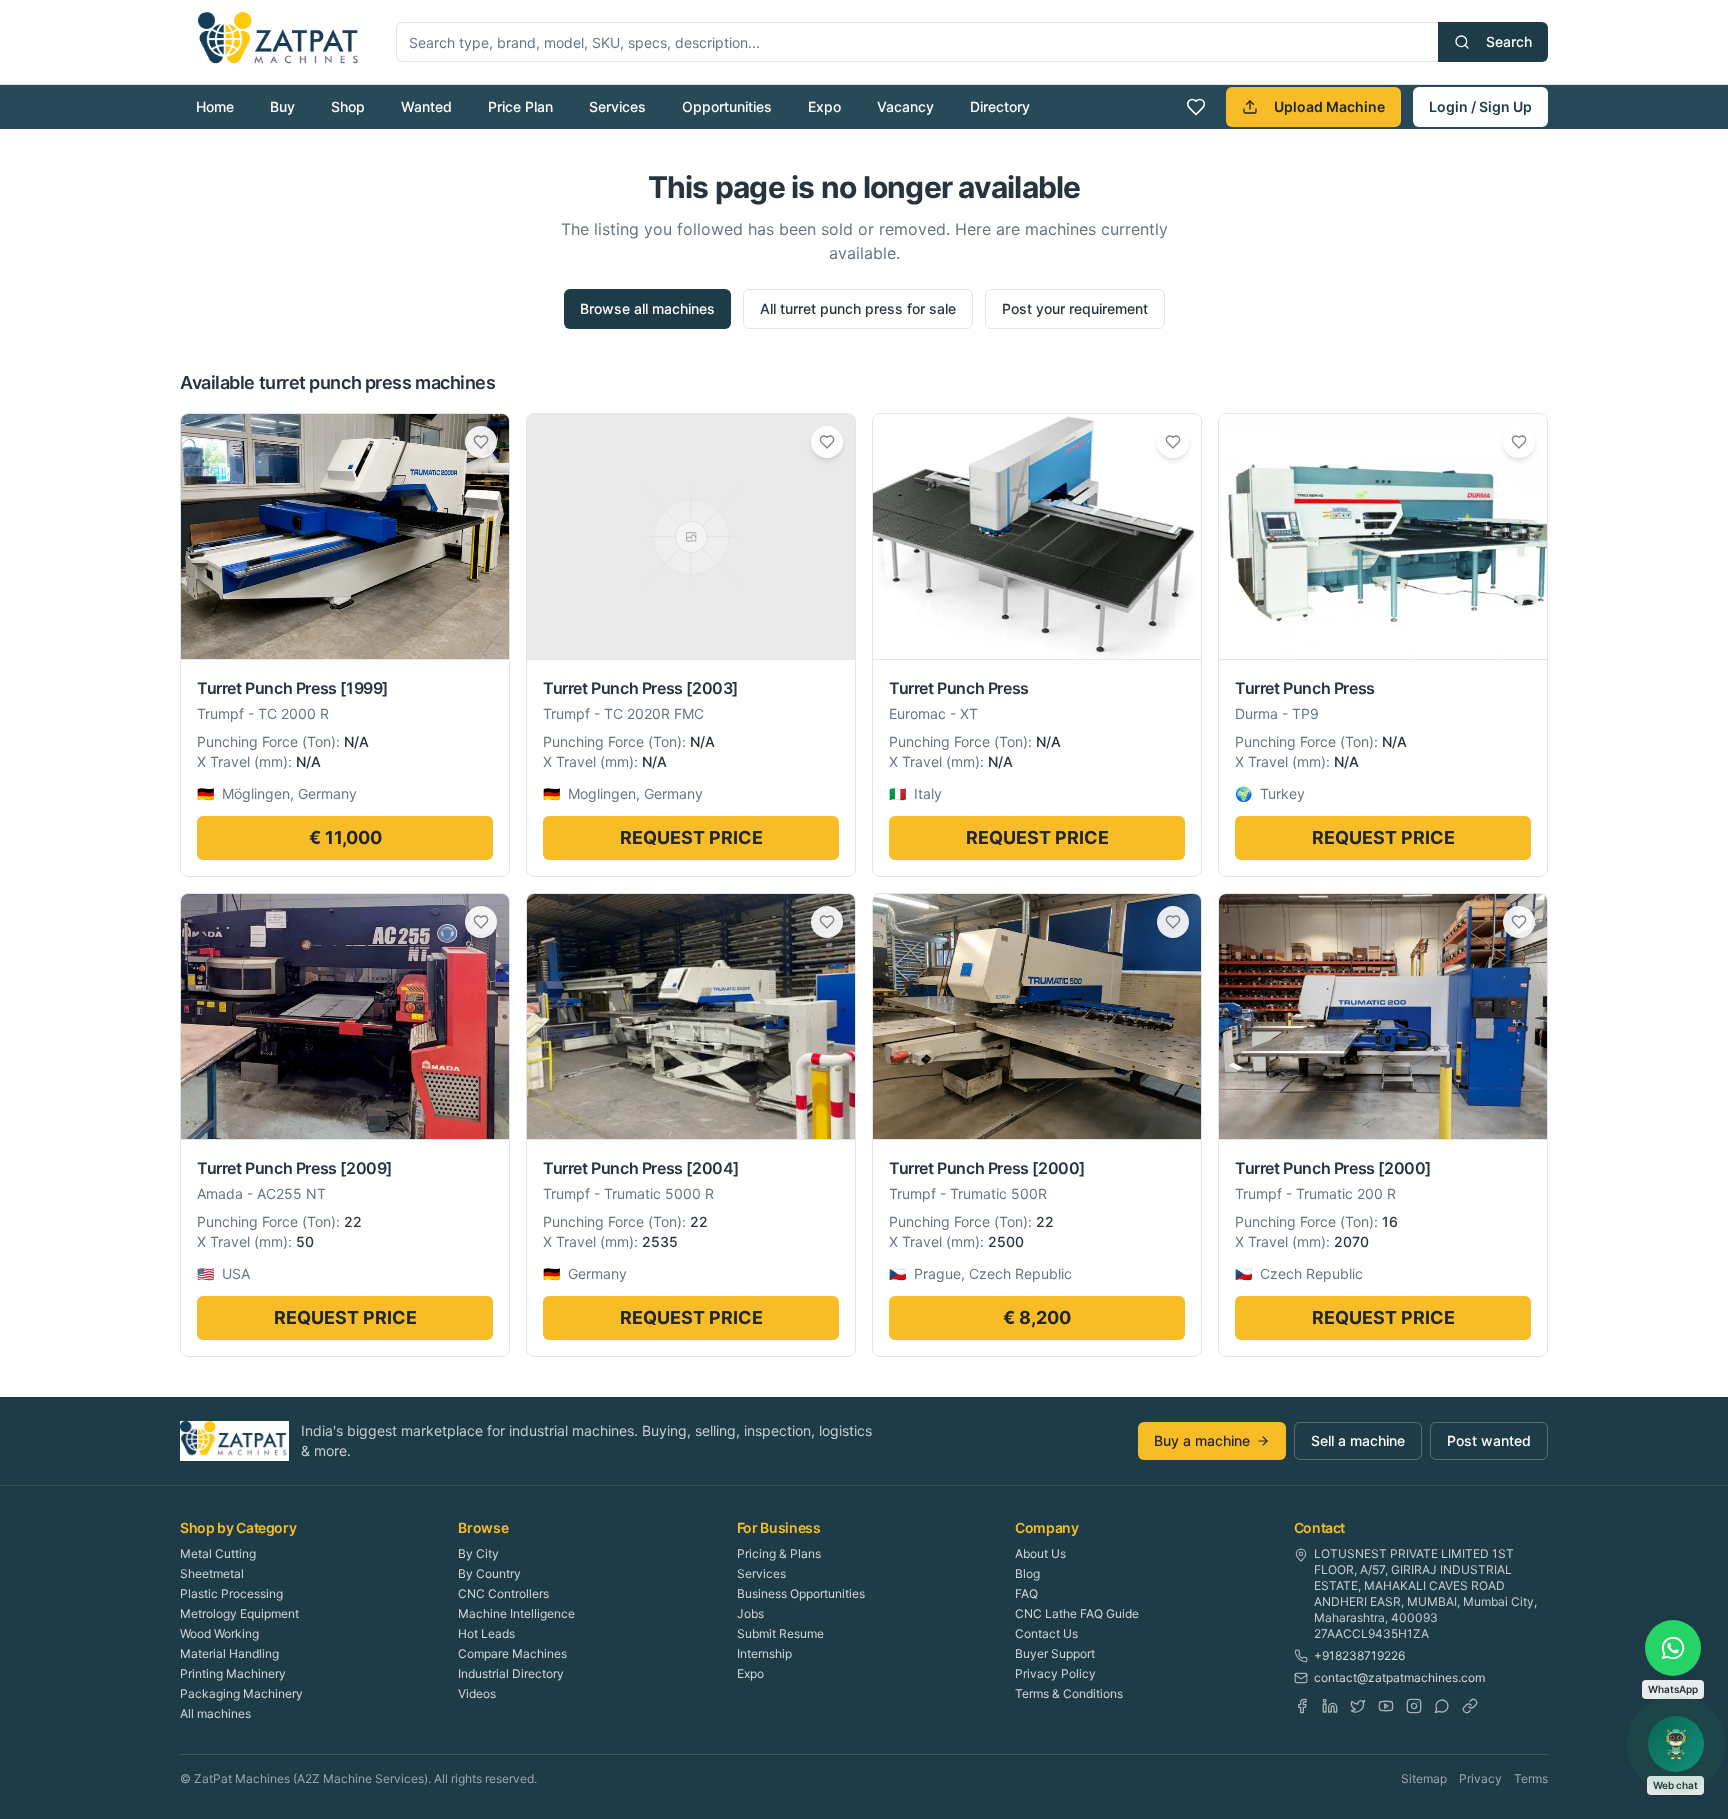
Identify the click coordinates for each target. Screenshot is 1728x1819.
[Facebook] (1302, 1706)
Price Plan (520, 106)
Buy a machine (1202, 1440)
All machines (215, 1713)
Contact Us (1046, 1633)
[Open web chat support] (1676, 1744)
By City (478, 1553)
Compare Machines (512, 1653)
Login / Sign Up (1480, 106)
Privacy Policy (1055, 1673)
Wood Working (219, 1633)
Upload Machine (1329, 106)
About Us (1040, 1553)
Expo (824, 106)
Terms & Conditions (1069, 1693)
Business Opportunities (801, 1593)
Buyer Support (1055, 1653)
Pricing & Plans (779, 1553)
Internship (764, 1653)
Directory (1000, 106)
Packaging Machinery (241, 1693)
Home (215, 106)
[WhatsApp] (1442, 1706)
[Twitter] (1358, 1706)
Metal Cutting (218, 1553)
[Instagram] (1414, 1706)
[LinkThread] (1470, 1706)
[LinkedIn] (1330, 1706)
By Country (489, 1573)
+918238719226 (1359, 1655)
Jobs (750, 1613)
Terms (1531, 1778)
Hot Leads (486, 1633)
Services (617, 106)
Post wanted (1489, 1440)
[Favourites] (1196, 107)
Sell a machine (1358, 1440)
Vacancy (905, 106)
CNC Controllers (503, 1593)
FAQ (1026, 1593)
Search (1509, 41)
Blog (1027, 1573)
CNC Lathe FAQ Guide (1077, 1613)
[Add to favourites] (481, 442)
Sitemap (1424, 1778)
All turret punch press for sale (858, 308)
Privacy (1480, 1778)
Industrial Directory (511, 1673)
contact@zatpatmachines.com (1399, 1677)
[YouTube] (1386, 1706)
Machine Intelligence (516, 1613)
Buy (282, 106)
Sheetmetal (212, 1573)
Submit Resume (780, 1633)
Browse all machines (647, 308)
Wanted (426, 106)
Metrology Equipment (239, 1613)
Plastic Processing (231, 1593)
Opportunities (727, 106)
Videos (477, 1693)
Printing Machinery (233, 1673)
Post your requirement (1075, 308)
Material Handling (229, 1653)
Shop (348, 106)
